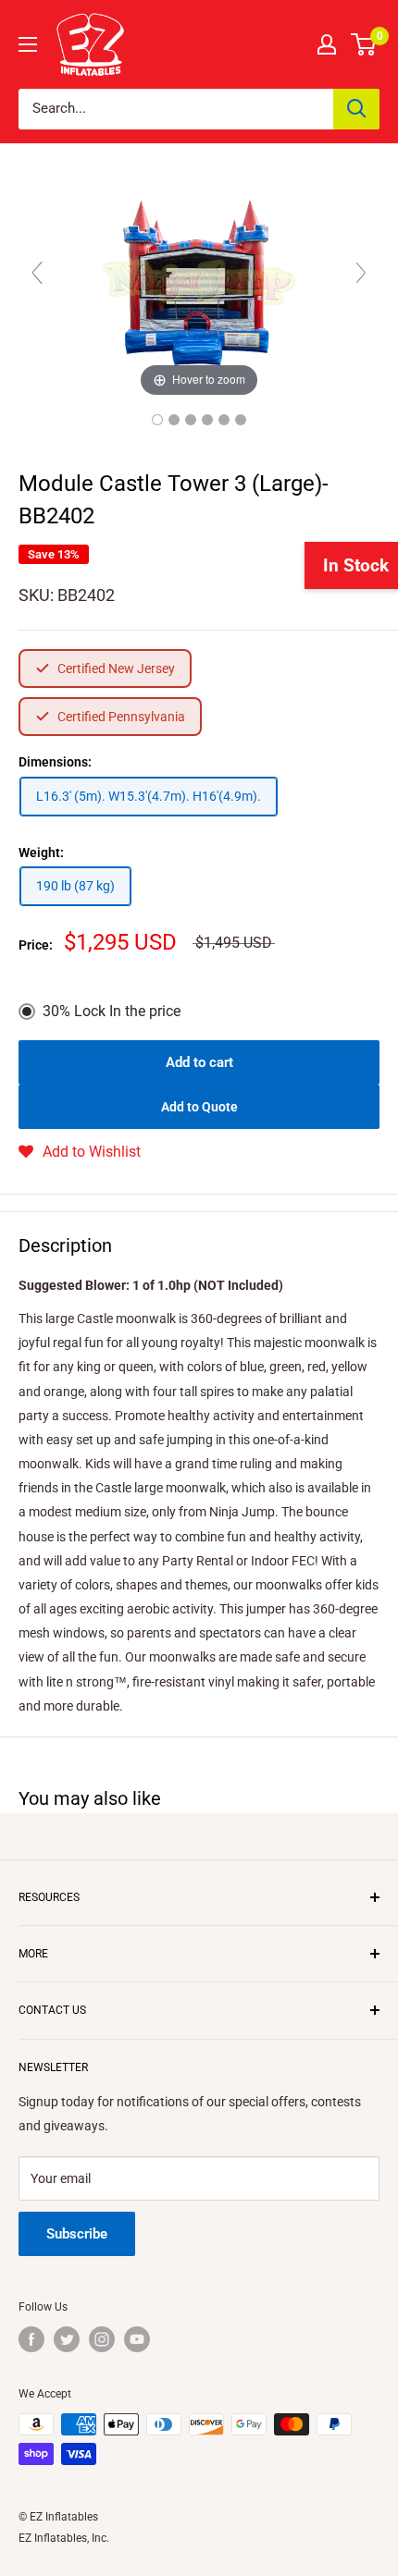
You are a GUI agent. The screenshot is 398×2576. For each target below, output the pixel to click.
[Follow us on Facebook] (31, 2339)
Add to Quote (199, 1107)
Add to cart (199, 1062)
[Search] (356, 109)
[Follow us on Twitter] (67, 2339)
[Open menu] (28, 44)
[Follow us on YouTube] (137, 2339)
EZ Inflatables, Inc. (64, 2538)
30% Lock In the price (112, 1011)
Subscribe (77, 2234)
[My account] (327, 44)
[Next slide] (361, 273)
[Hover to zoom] (199, 281)
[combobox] (176, 109)
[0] (364, 44)
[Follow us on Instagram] (102, 2339)
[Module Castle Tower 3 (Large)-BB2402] (157, 420)
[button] (80, 1152)
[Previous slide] (37, 273)
